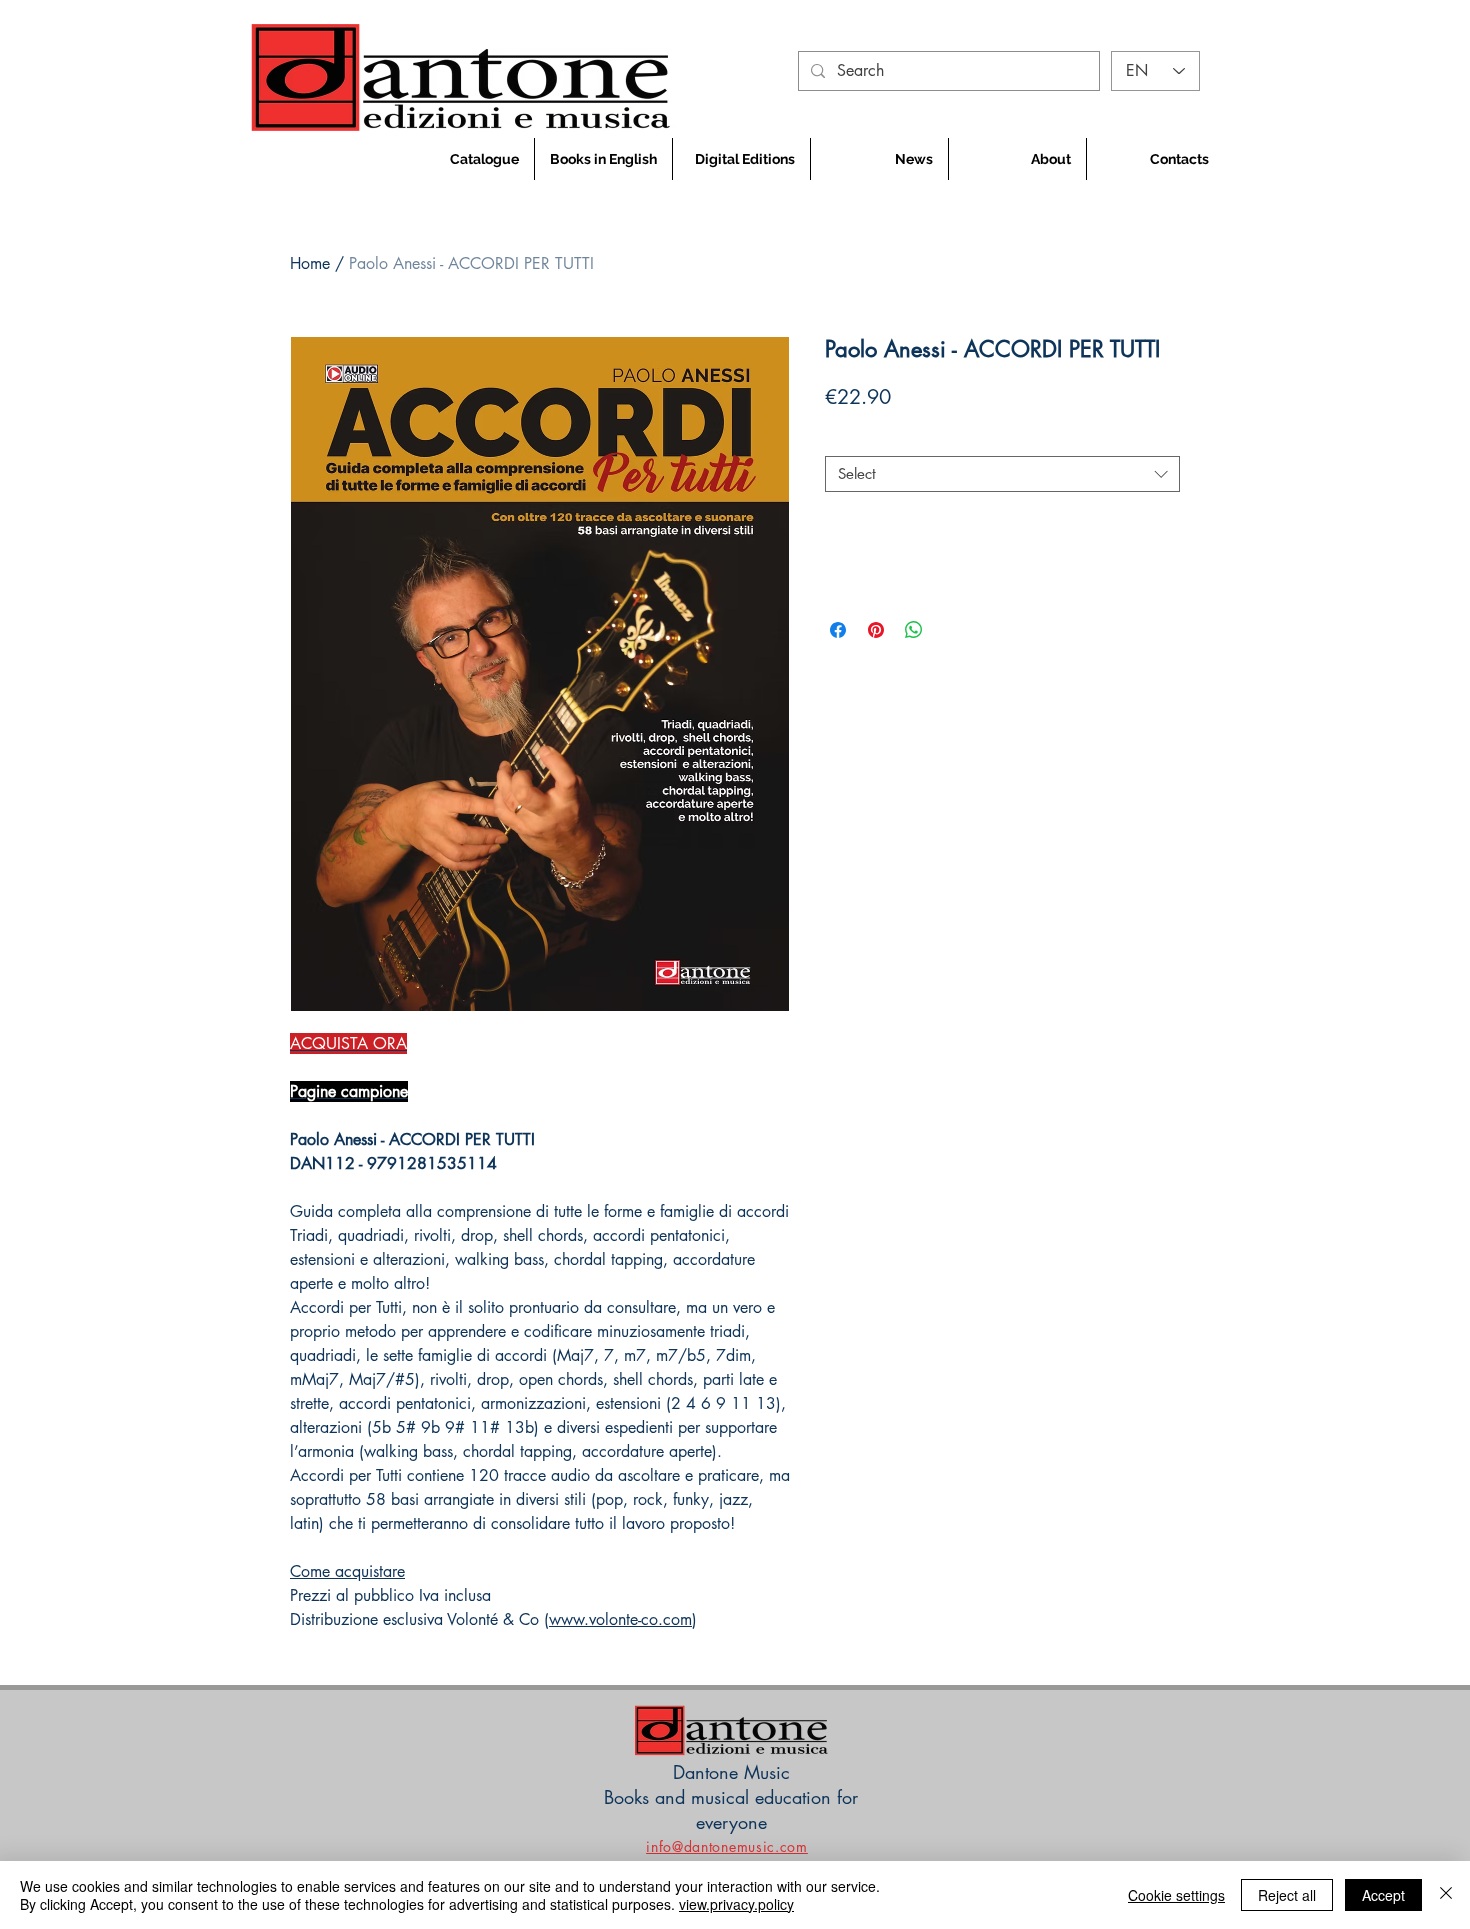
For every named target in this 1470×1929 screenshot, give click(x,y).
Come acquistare (347, 1571)
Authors (856, 439)
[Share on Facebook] (838, 630)
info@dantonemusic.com (727, 1846)
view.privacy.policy (736, 1904)
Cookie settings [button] (1176, 1895)
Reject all (1287, 1895)
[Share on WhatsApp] (914, 630)
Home (310, 263)
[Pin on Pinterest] (876, 630)
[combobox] (1002, 474)
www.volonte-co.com (620, 1619)
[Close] (1446, 1895)
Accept (1383, 1895)
